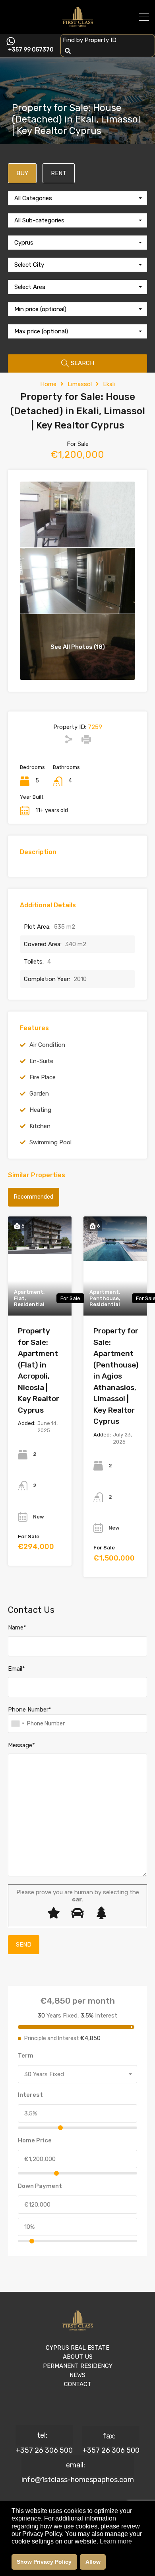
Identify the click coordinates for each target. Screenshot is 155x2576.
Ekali (109, 384)
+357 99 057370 (31, 50)
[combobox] (77, 198)
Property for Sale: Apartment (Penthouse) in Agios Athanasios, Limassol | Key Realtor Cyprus (116, 1376)
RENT (59, 173)
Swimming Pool (50, 1142)
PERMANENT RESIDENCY (78, 2366)
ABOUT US (78, 2357)
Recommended (34, 1197)
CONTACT (78, 2384)
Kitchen (40, 1126)
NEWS (77, 2375)
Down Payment (40, 2186)
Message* (21, 1745)
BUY (22, 173)
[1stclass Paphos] (78, 24)
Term (26, 2056)
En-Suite (41, 1061)
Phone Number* (30, 1710)
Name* (17, 1627)
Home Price (35, 2140)
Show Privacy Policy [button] (44, 2562)
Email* (16, 1669)
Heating (40, 1110)
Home (48, 384)
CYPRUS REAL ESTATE (77, 2348)
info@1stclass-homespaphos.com (78, 2480)
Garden (39, 1094)
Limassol (80, 384)
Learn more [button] (116, 2541)
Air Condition (47, 1045)
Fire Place (43, 1077)
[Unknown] (17, 1724)
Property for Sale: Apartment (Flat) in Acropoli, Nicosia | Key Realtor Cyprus (39, 1370)
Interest (30, 2095)
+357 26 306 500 (44, 2450)
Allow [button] (93, 2562)
